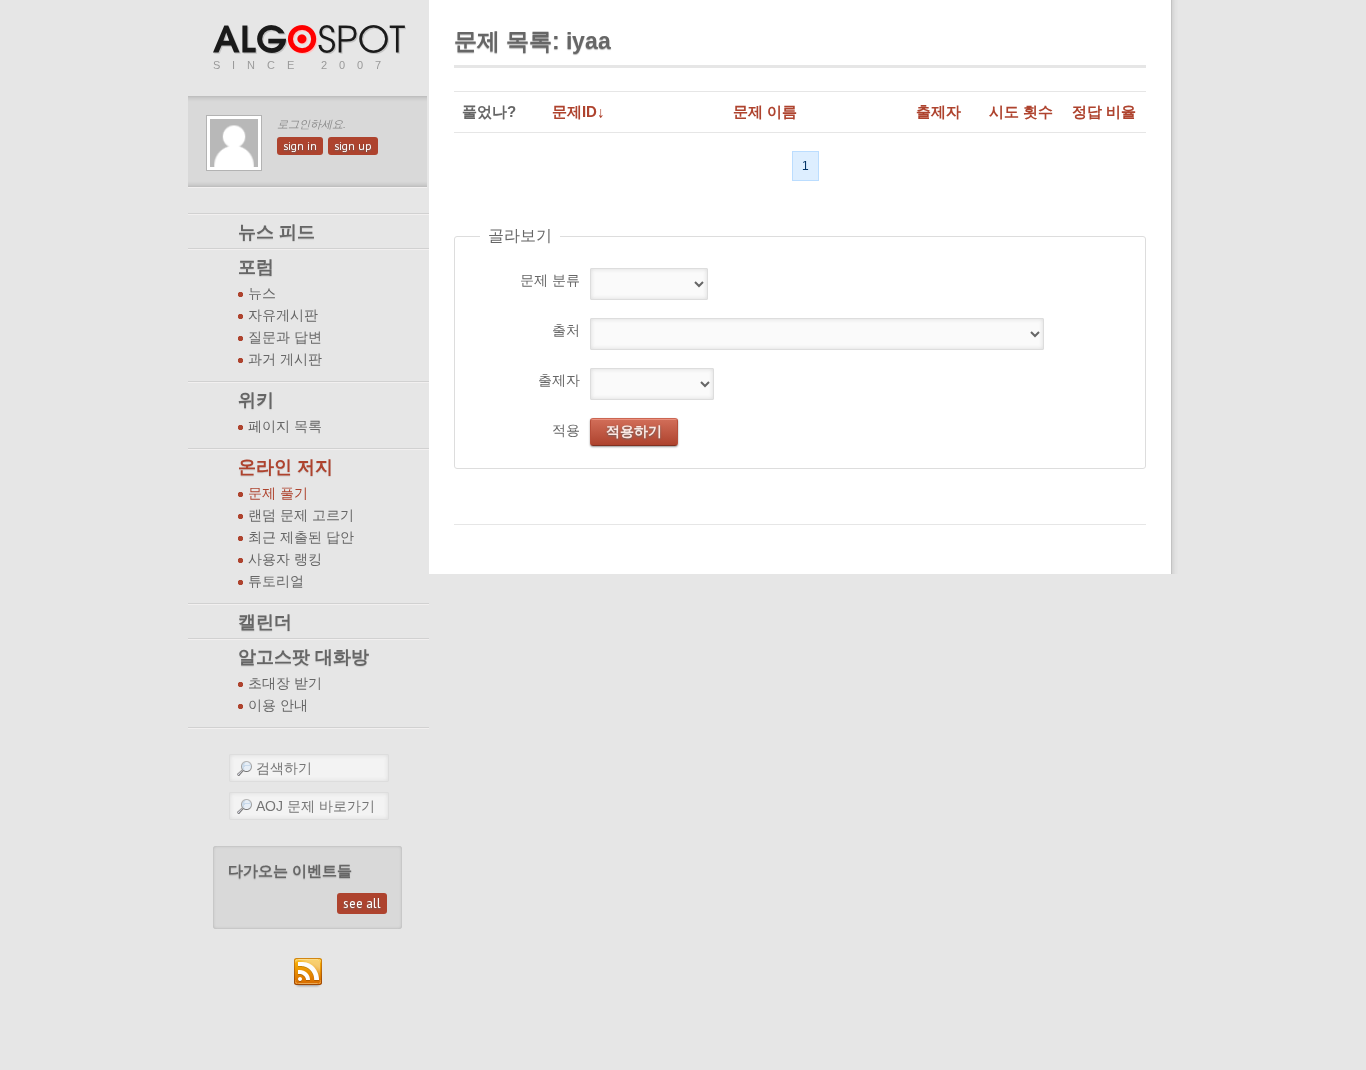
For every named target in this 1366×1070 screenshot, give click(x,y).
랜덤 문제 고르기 (301, 515)
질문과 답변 (285, 337)
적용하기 (634, 431)
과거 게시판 (285, 359)
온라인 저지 (285, 467)
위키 (256, 400)
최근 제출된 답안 (301, 537)
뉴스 (262, 293)
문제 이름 (765, 111)
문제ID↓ (578, 111)
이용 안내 (278, 705)
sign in (300, 146)
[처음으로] (311, 40)
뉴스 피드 (276, 232)
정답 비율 (1104, 111)
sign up (353, 146)
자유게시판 (283, 315)
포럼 (256, 267)
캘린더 (265, 622)
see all (362, 903)
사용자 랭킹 (285, 559)
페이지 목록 (285, 426)
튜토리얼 (276, 581)
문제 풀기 (278, 493)
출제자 (938, 111)
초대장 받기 (285, 683)
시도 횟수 (1021, 111)
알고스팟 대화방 (303, 657)
